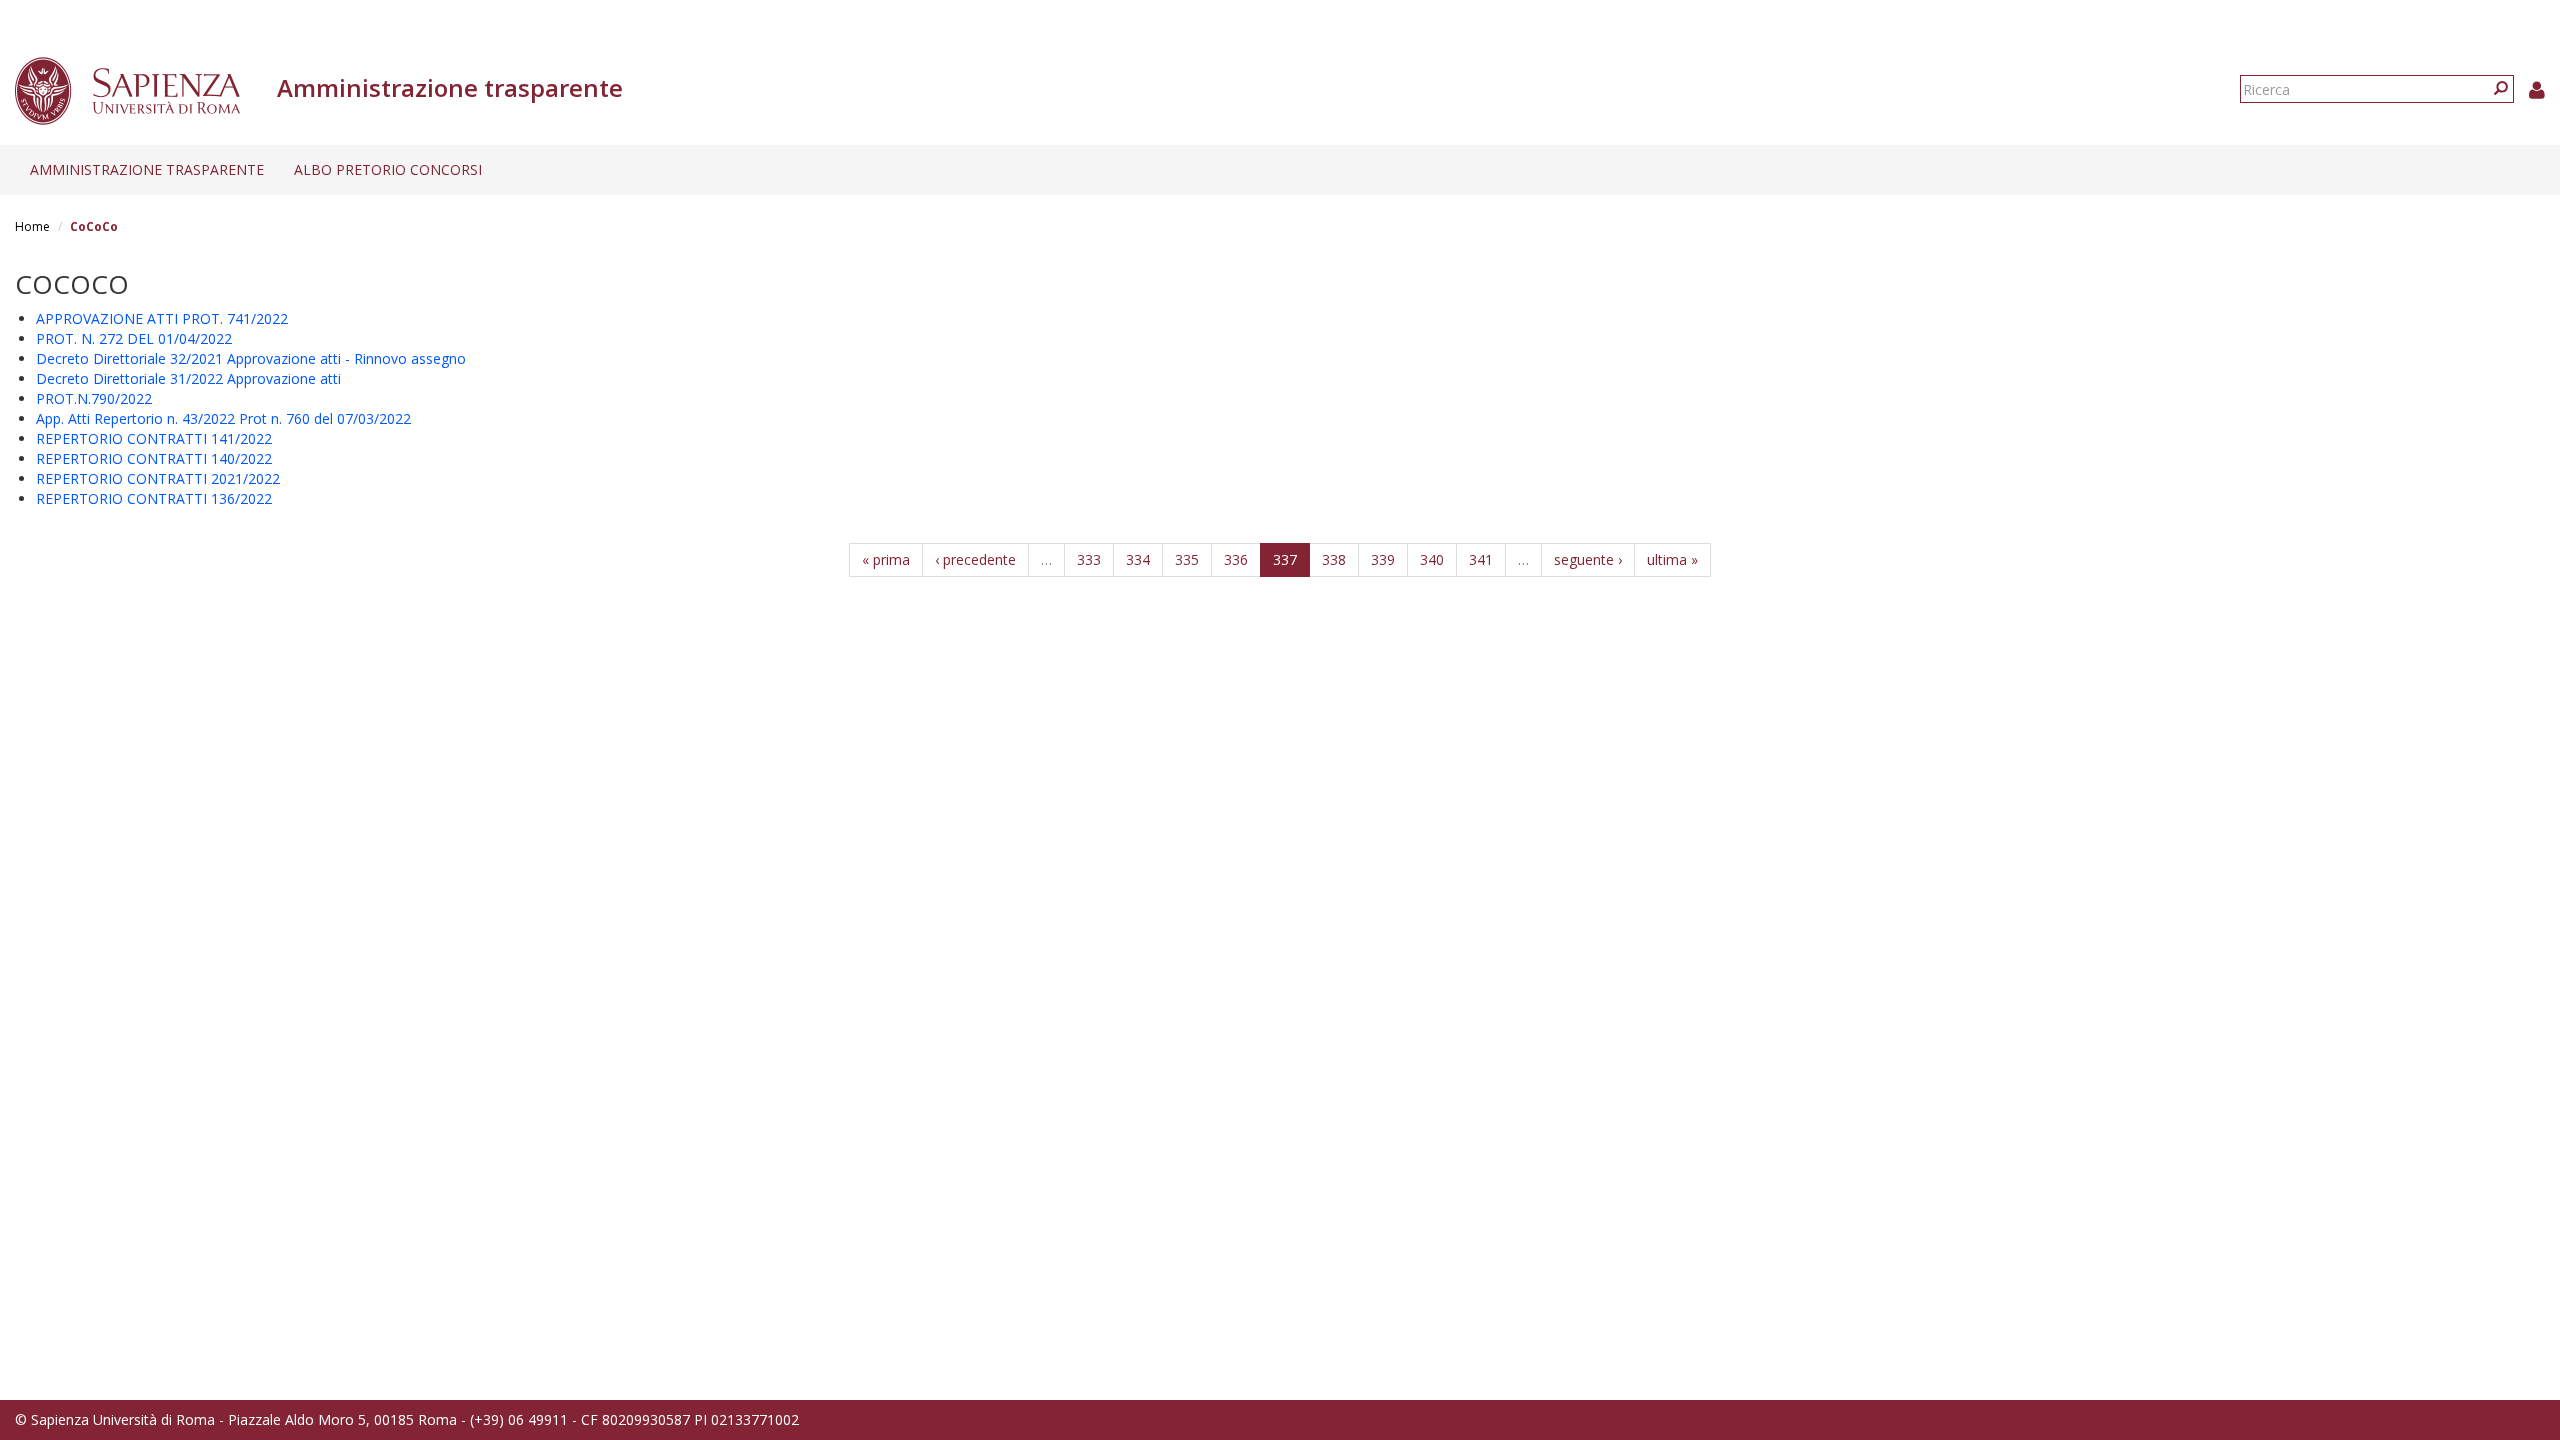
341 (1481, 559)
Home (32, 226)
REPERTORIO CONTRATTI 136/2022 (154, 498)
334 (1138, 559)
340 (1432, 559)
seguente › (1588, 559)
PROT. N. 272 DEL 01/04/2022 (134, 338)
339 (1383, 559)
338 (1334, 559)
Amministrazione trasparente (147, 169)
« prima (886, 559)
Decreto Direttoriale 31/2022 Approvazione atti (188, 378)
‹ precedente (975, 559)
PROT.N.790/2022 (94, 398)
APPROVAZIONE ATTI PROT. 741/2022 (162, 318)
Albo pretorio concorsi (388, 169)
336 (1236, 559)
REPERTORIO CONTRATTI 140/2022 (154, 458)
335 (1187, 559)
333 (1089, 559)
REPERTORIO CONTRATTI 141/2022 (154, 438)
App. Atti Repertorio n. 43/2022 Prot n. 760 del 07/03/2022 (223, 418)
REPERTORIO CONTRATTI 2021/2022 (158, 478)
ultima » (1672, 559)
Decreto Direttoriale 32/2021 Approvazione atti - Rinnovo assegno (251, 358)
